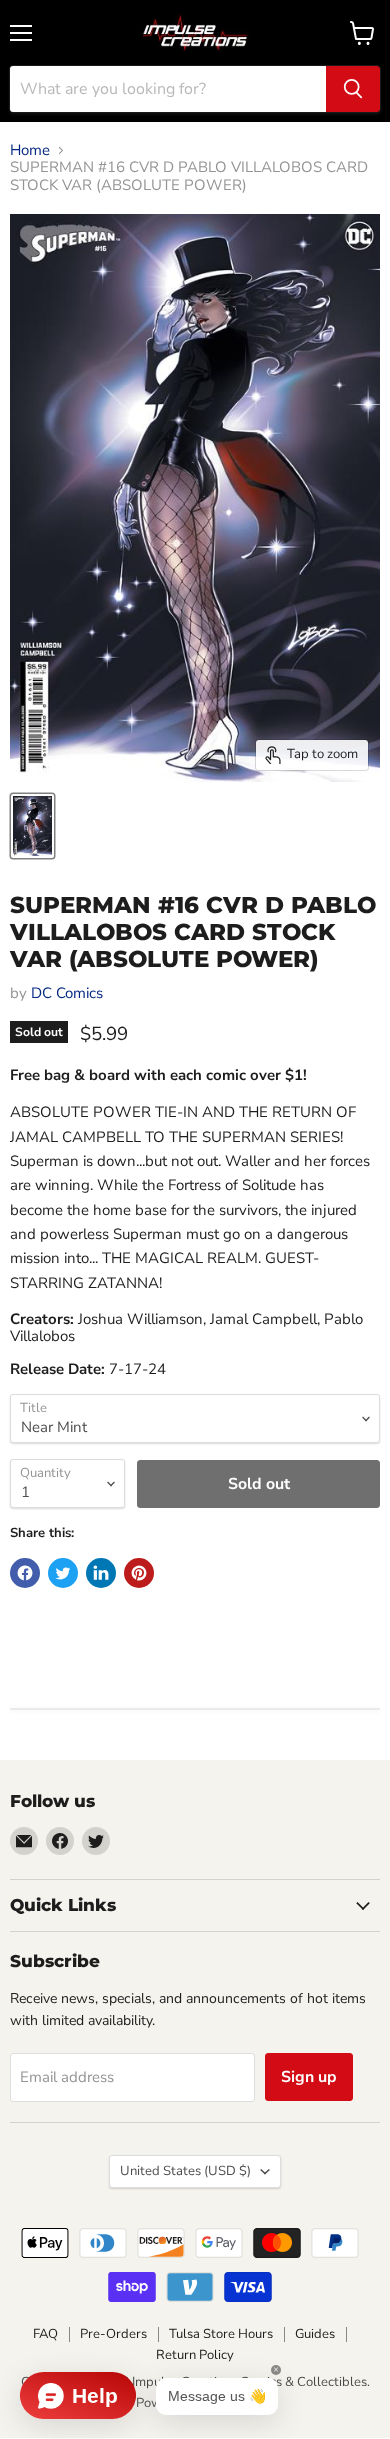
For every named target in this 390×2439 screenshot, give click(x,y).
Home (30, 150)
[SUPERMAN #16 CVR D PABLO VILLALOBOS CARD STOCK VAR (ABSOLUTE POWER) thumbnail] (32, 826)
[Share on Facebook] (25, 1573)
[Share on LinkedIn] (101, 1573)
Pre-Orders (113, 2334)
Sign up (309, 2077)
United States (185, 2171)
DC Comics (67, 993)
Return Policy (195, 2355)
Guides (315, 2334)
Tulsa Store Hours (221, 2334)
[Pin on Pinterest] (139, 1573)
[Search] (353, 89)
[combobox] (168, 89)
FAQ (45, 2334)
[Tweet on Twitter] (63, 1573)
